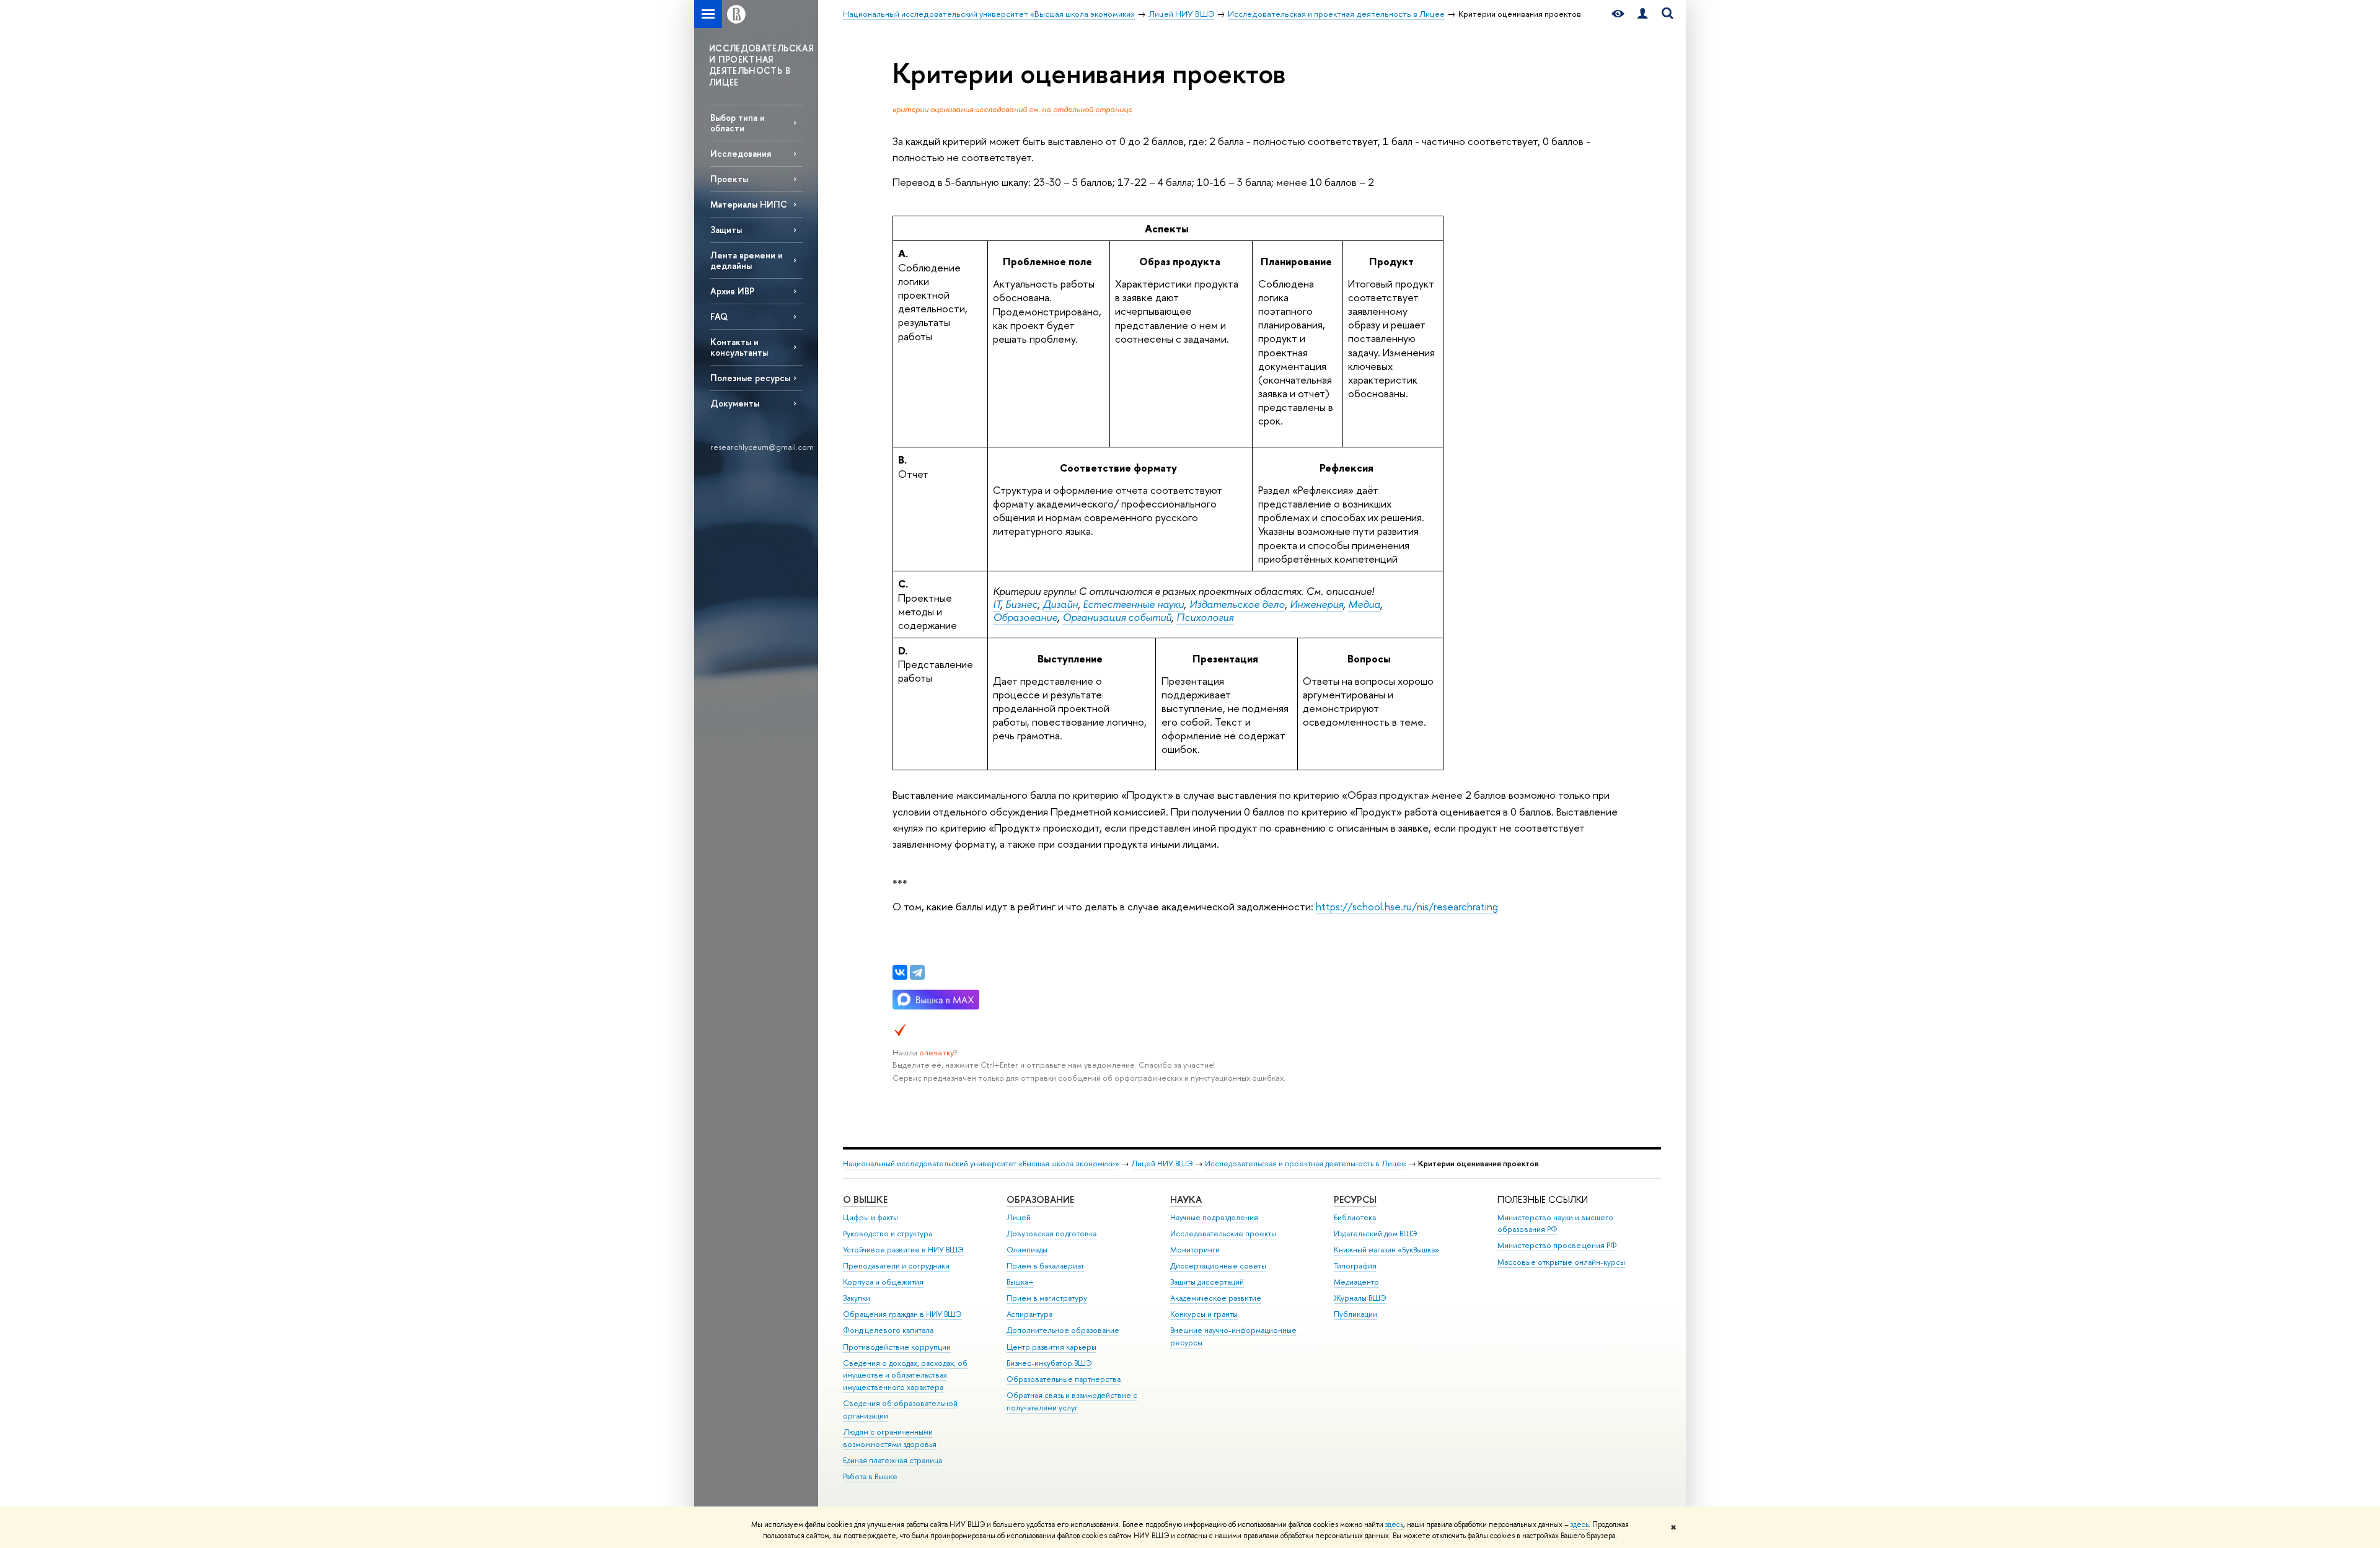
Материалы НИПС (749, 204)
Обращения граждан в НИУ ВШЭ (902, 1314)
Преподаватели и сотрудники (896, 1266)
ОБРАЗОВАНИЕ (1040, 1199)
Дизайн (1060, 604)
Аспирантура (1029, 1314)
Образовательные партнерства (1064, 1379)
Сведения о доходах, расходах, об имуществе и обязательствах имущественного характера (905, 1375)
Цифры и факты (870, 1217)
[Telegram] (917, 972)
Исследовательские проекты (1223, 1234)
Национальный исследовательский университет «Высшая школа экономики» (981, 1163)
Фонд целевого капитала (888, 1330)
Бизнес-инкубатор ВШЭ (1049, 1363)
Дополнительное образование (1063, 1330)
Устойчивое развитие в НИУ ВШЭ (903, 1250)
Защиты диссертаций (1207, 1282)
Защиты (726, 230)
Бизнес (1021, 604)
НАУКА (1186, 1199)
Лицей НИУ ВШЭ (1162, 1163)
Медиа (1364, 604)
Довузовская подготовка (1051, 1234)
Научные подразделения (1214, 1217)
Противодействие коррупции (897, 1347)
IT (997, 604)
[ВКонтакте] (900, 972)
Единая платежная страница (892, 1460)
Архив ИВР (732, 291)
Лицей (1019, 1217)
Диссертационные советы (1218, 1266)
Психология (1205, 617)
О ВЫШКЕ (865, 1199)
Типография (1355, 1266)
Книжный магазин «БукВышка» (1386, 1250)
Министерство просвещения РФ (1557, 1245)
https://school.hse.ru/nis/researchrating (1407, 906)
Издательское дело (1237, 604)
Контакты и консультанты (739, 347)
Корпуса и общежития (883, 1282)
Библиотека (1355, 1217)
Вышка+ (1020, 1282)
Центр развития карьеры (1051, 1347)
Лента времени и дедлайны (747, 260)
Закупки (857, 1298)
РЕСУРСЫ (1355, 1199)
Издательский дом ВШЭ (1376, 1234)
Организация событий (1117, 617)
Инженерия (1316, 604)
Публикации (1355, 1314)
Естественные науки (1133, 604)
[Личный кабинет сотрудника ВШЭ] (1642, 14)
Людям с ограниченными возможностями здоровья (890, 1438)
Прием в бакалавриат (1045, 1266)
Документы (735, 403)
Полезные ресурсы (750, 378)
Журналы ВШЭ (1360, 1298)
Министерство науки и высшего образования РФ (1555, 1224)
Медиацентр (1356, 1282)
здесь (1394, 1524)
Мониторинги (1195, 1250)
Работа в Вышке (870, 1476)
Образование (1025, 617)
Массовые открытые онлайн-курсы (1561, 1262)
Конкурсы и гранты (1204, 1314)
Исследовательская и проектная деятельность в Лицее (1306, 1163)
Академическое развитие (1216, 1298)
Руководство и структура (888, 1234)
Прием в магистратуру (1047, 1298)
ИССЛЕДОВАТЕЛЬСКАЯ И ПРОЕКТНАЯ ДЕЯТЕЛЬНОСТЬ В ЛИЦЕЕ (761, 65)
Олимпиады (1027, 1250)
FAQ (719, 316)
